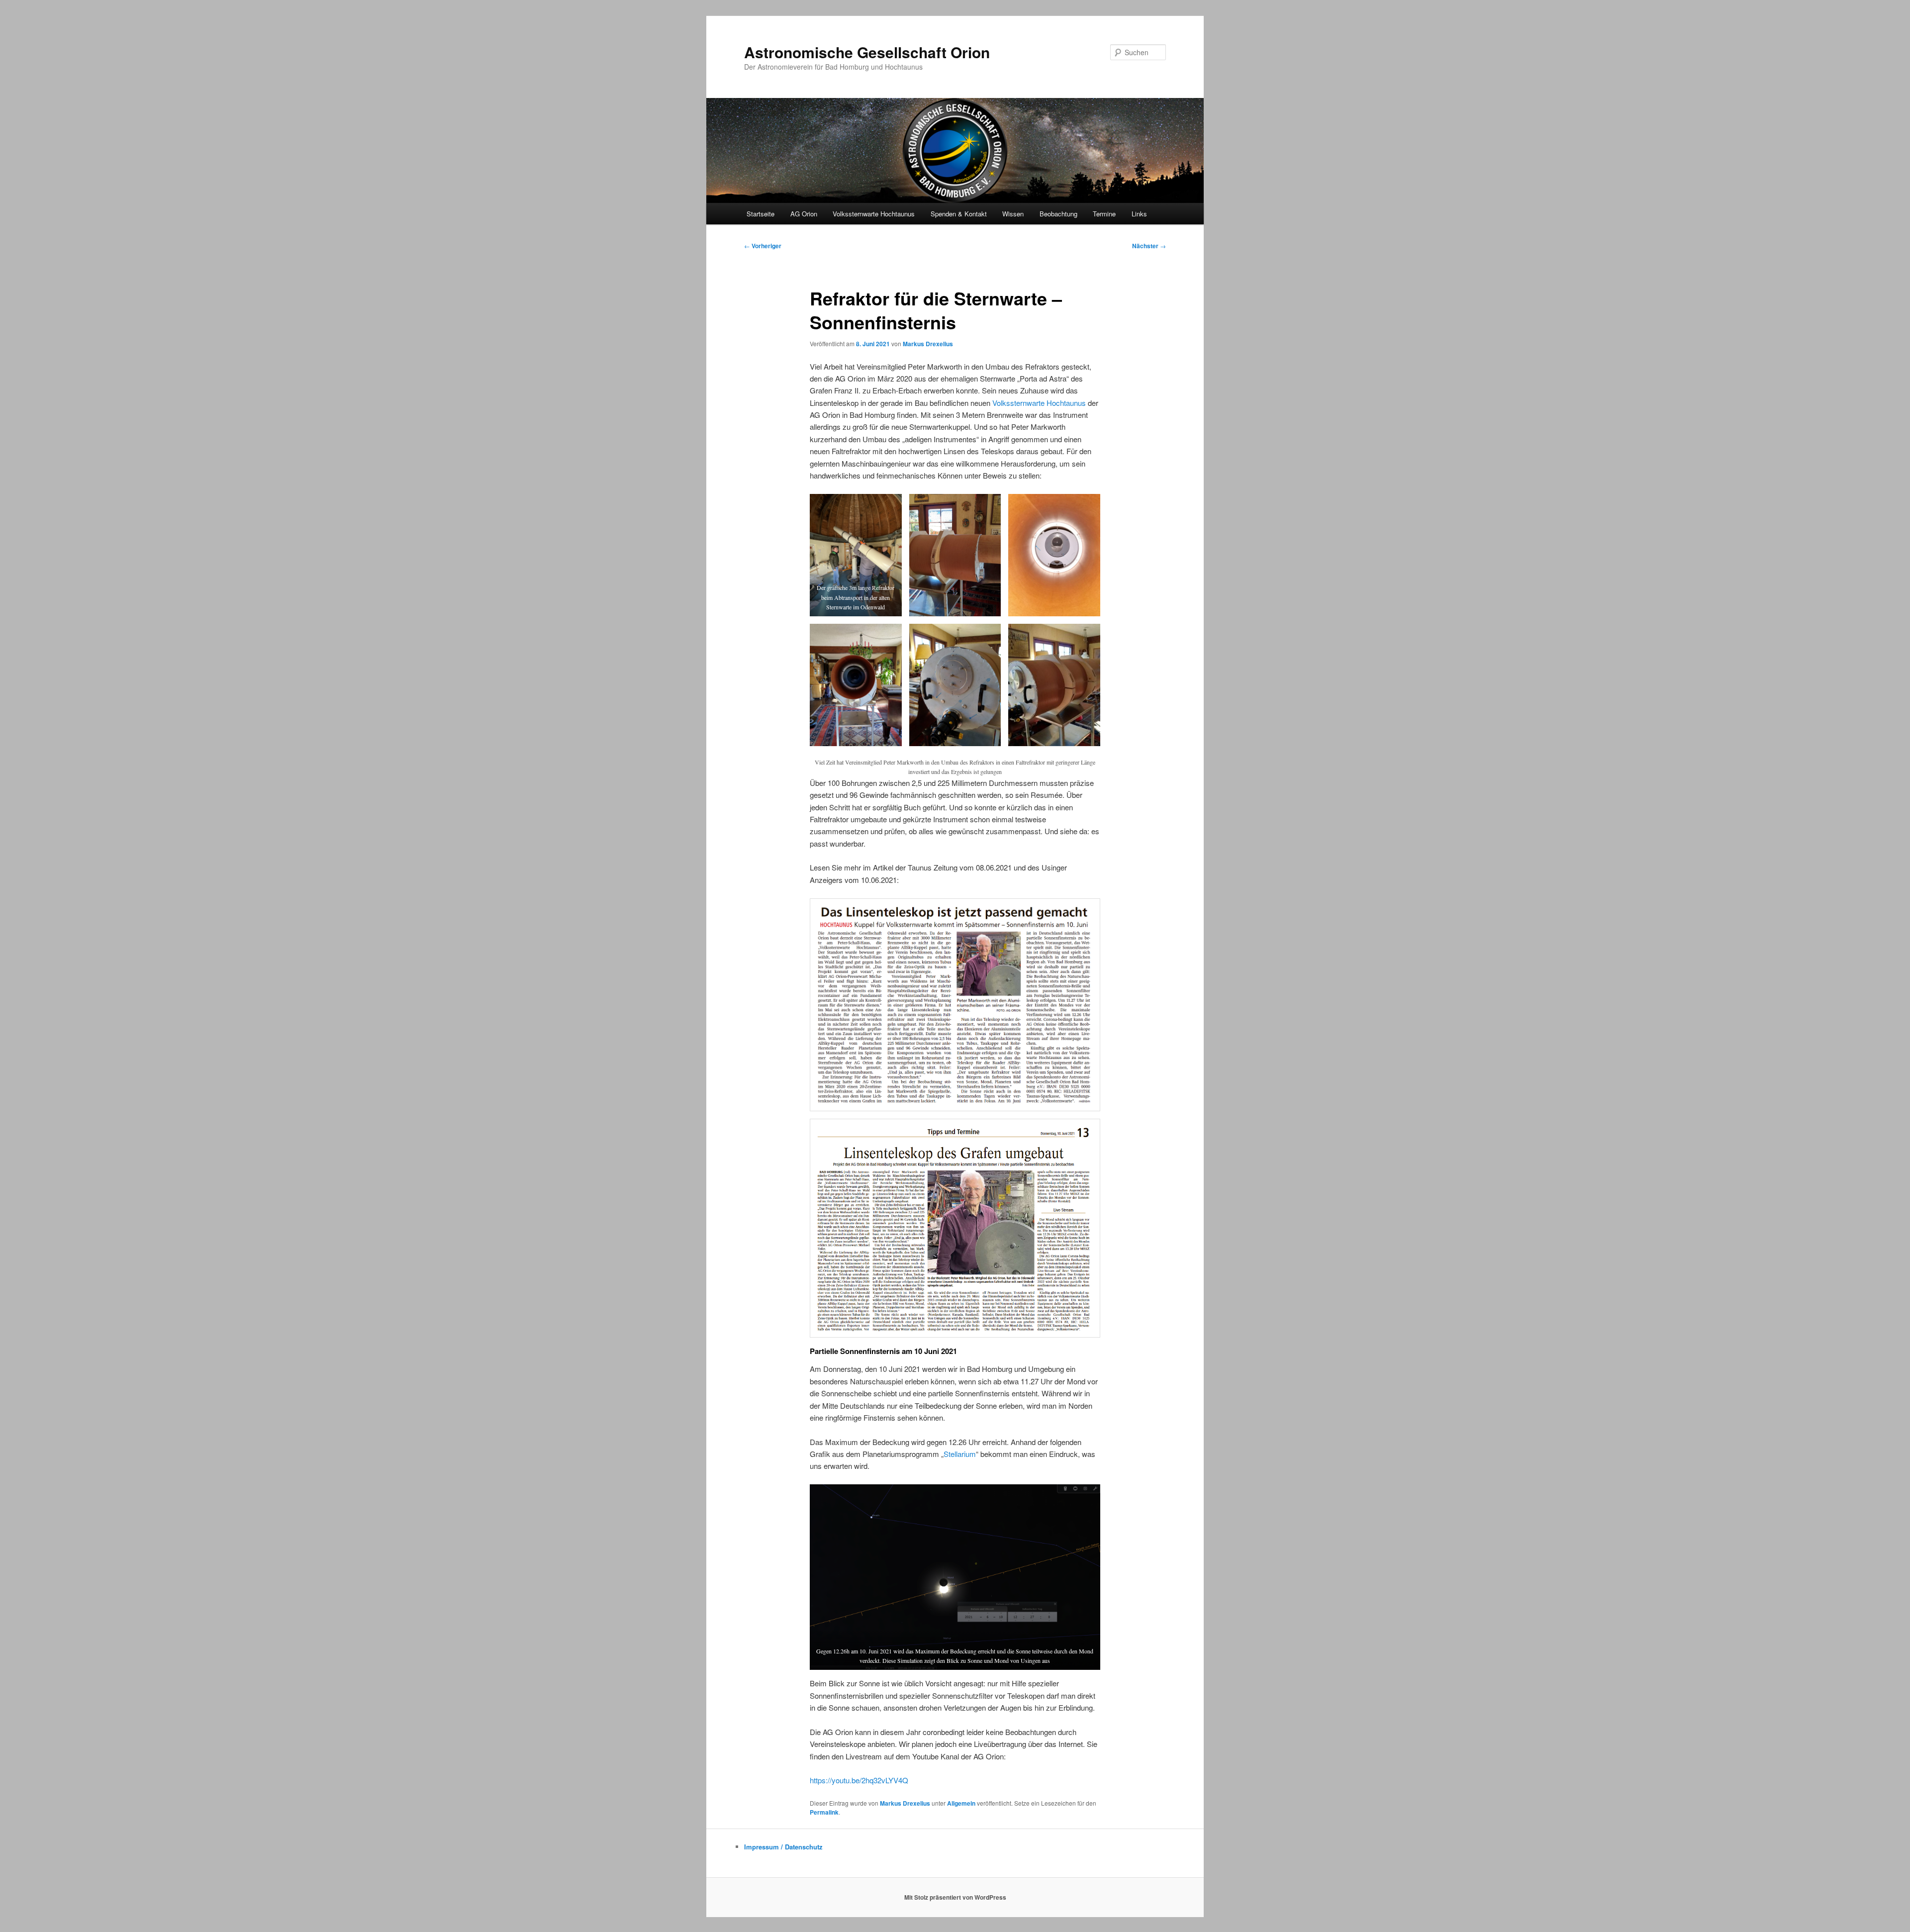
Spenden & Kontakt (959, 214)
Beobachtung (1058, 214)
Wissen (1013, 214)
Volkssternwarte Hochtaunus (874, 214)
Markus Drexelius (928, 344)
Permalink (824, 1812)
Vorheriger (763, 246)
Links (1139, 214)
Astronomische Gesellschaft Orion (867, 52)
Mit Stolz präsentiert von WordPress (955, 1897)
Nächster (1149, 246)
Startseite (761, 214)
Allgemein (961, 1803)
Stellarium (960, 1454)
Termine (1104, 214)
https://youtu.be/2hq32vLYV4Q (859, 1780)
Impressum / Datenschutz (783, 1847)
